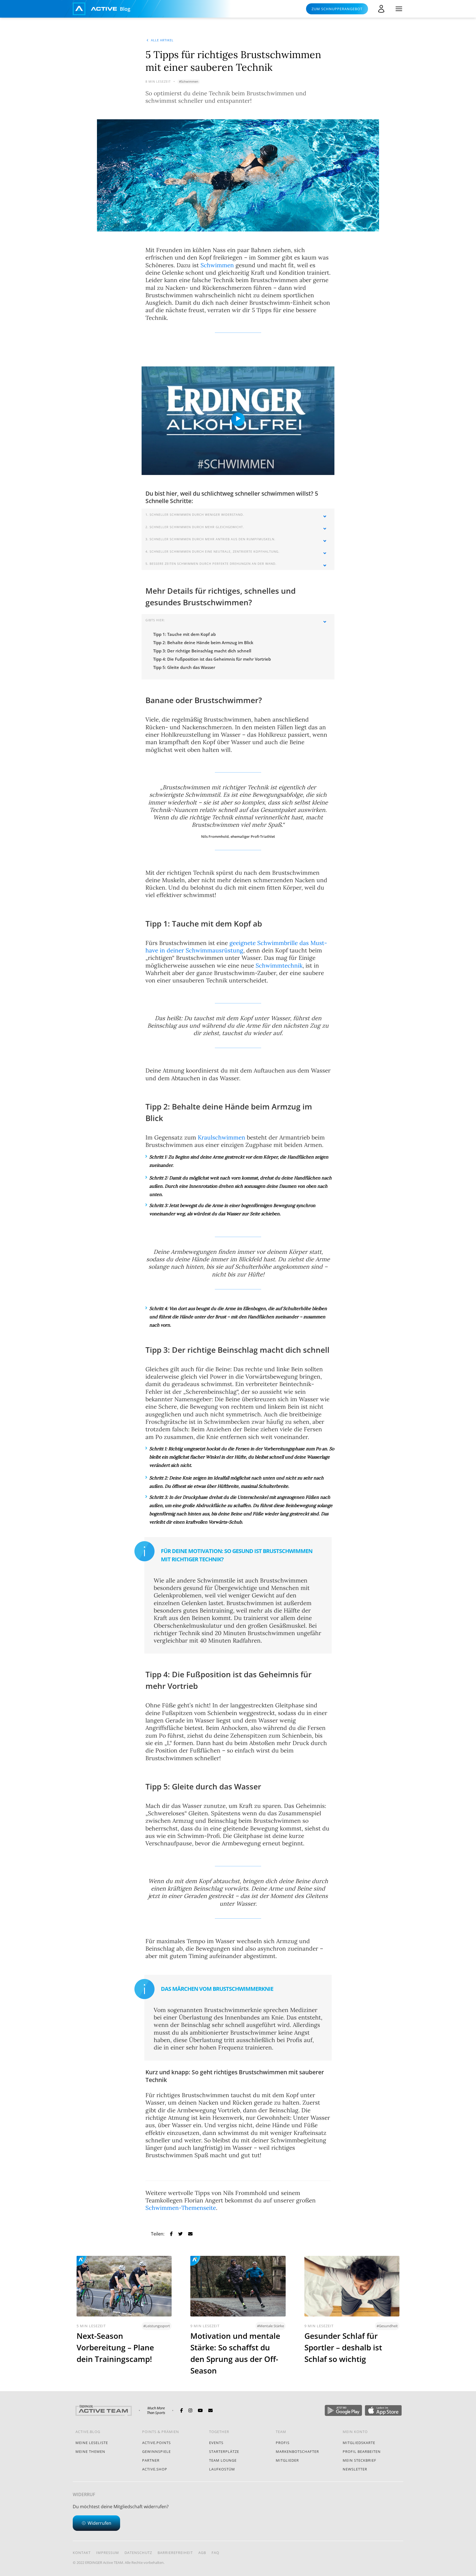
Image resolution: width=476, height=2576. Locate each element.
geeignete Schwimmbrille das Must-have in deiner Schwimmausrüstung (236, 947)
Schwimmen (217, 265)
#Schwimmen (189, 81)
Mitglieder (287, 2460)
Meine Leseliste (92, 2443)
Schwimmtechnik (279, 966)
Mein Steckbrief (359, 2460)
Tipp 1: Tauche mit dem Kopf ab (184, 634)
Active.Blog (88, 2432)
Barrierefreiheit (175, 2553)
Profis (283, 2443)
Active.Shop (155, 2469)
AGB (202, 2553)
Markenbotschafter (297, 2451)
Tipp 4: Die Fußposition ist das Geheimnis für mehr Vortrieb (212, 659)
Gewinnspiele (156, 2451)
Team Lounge (223, 2460)
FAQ (215, 2553)
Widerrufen (99, 2523)
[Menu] (399, 9)
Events (216, 2443)
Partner (151, 2460)
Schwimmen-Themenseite (181, 2208)
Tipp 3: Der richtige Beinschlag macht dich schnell (202, 651)
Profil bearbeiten (362, 2451)
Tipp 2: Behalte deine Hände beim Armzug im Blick (203, 642)
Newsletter (355, 2469)
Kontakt (82, 2553)
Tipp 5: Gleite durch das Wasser (184, 667)
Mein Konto (355, 2432)
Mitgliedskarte (359, 2443)
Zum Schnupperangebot (337, 9)
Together (219, 2432)
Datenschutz (138, 2553)
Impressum (108, 2553)
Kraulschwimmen (221, 1137)
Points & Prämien (161, 2432)
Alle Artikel (162, 40)
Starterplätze (224, 2451)
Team (281, 2432)
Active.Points (156, 2443)
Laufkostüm (222, 2469)
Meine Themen (90, 2451)
